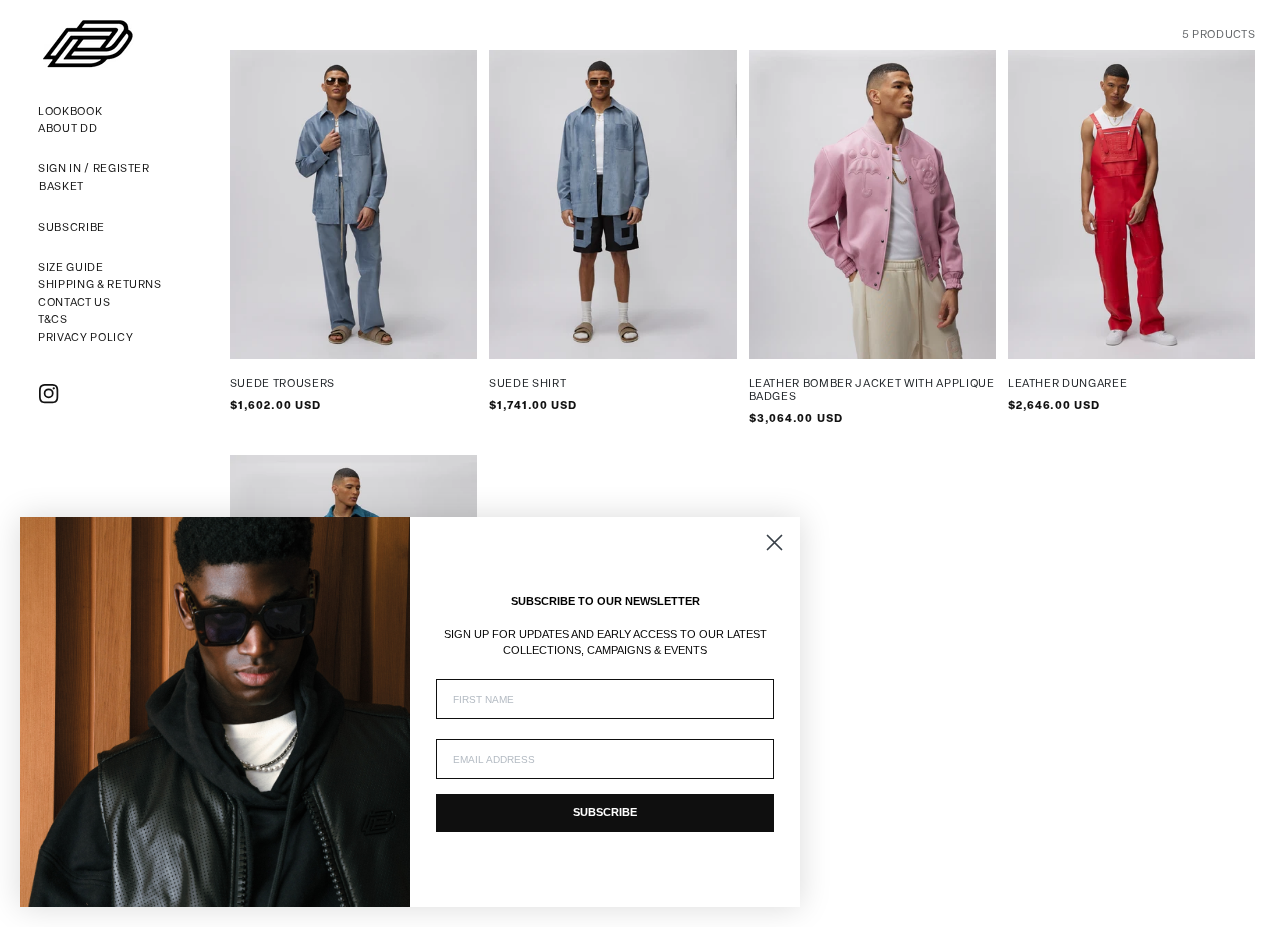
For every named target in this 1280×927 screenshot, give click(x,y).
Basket (61, 190)
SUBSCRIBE (605, 812)
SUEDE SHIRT (527, 384)
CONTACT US (74, 303)
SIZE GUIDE (71, 268)
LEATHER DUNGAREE (1068, 384)
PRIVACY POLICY (85, 338)
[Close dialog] (774, 542)
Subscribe (71, 228)
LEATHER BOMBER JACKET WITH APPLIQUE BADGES (872, 391)
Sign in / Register (94, 169)
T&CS (53, 320)
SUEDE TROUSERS (282, 384)
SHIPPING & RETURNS (100, 285)
